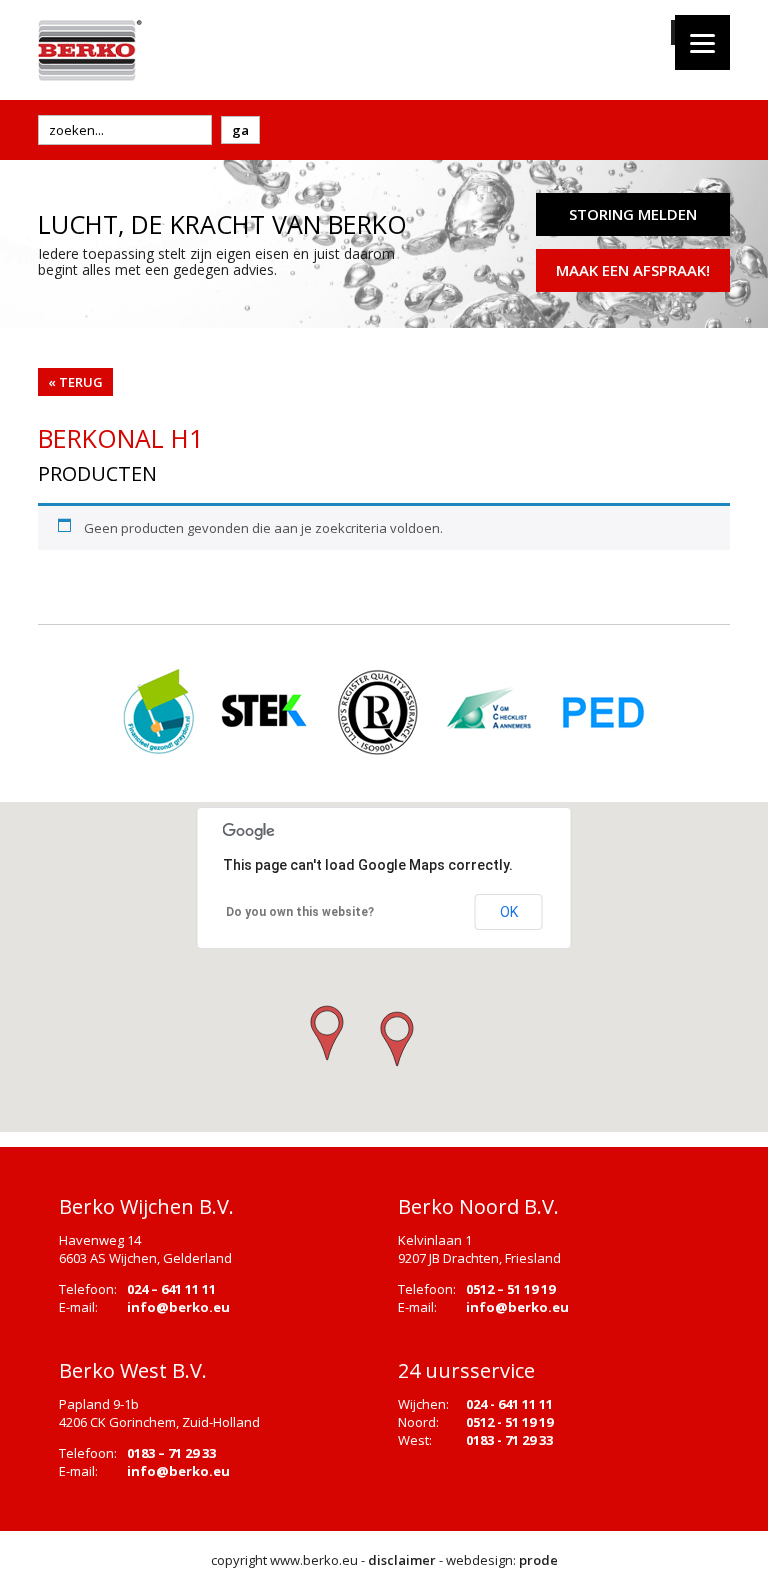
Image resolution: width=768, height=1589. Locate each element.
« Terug (75, 382)
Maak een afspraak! (633, 270)
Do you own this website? (300, 912)
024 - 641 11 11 (509, 1404)
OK (509, 912)
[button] (395, 1040)
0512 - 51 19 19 (509, 1422)
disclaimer (402, 1560)
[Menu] (702, 42)
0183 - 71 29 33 (509, 1440)
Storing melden (633, 214)
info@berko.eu (178, 1307)
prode (538, 1560)
